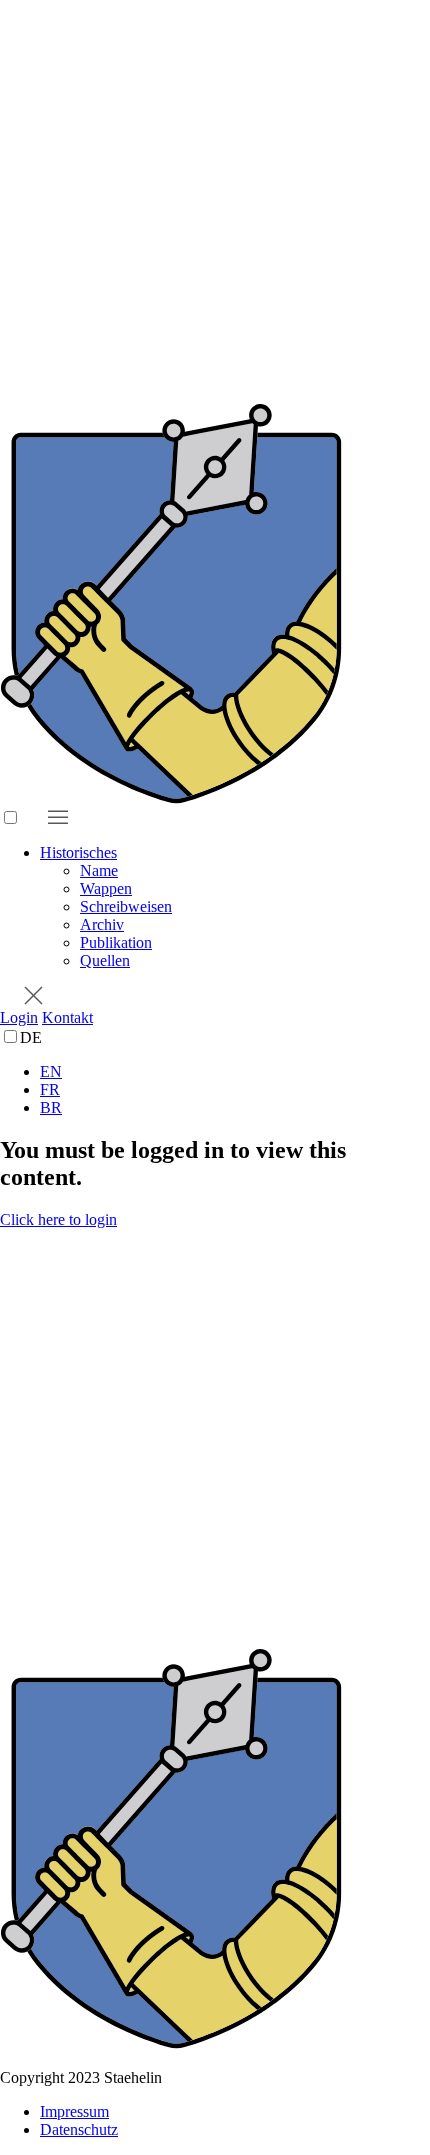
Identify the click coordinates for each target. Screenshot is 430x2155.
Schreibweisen (126, 906)
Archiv (102, 924)
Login (19, 1017)
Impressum (74, 2111)
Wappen (106, 888)
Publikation (116, 942)
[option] (235, 1072)
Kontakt (67, 1017)
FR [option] (50, 1089)
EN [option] (51, 1071)
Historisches (78, 852)
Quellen (105, 960)
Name (99, 870)
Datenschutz (79, 2129)
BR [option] (51, 1107)
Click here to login (58, 1219)
